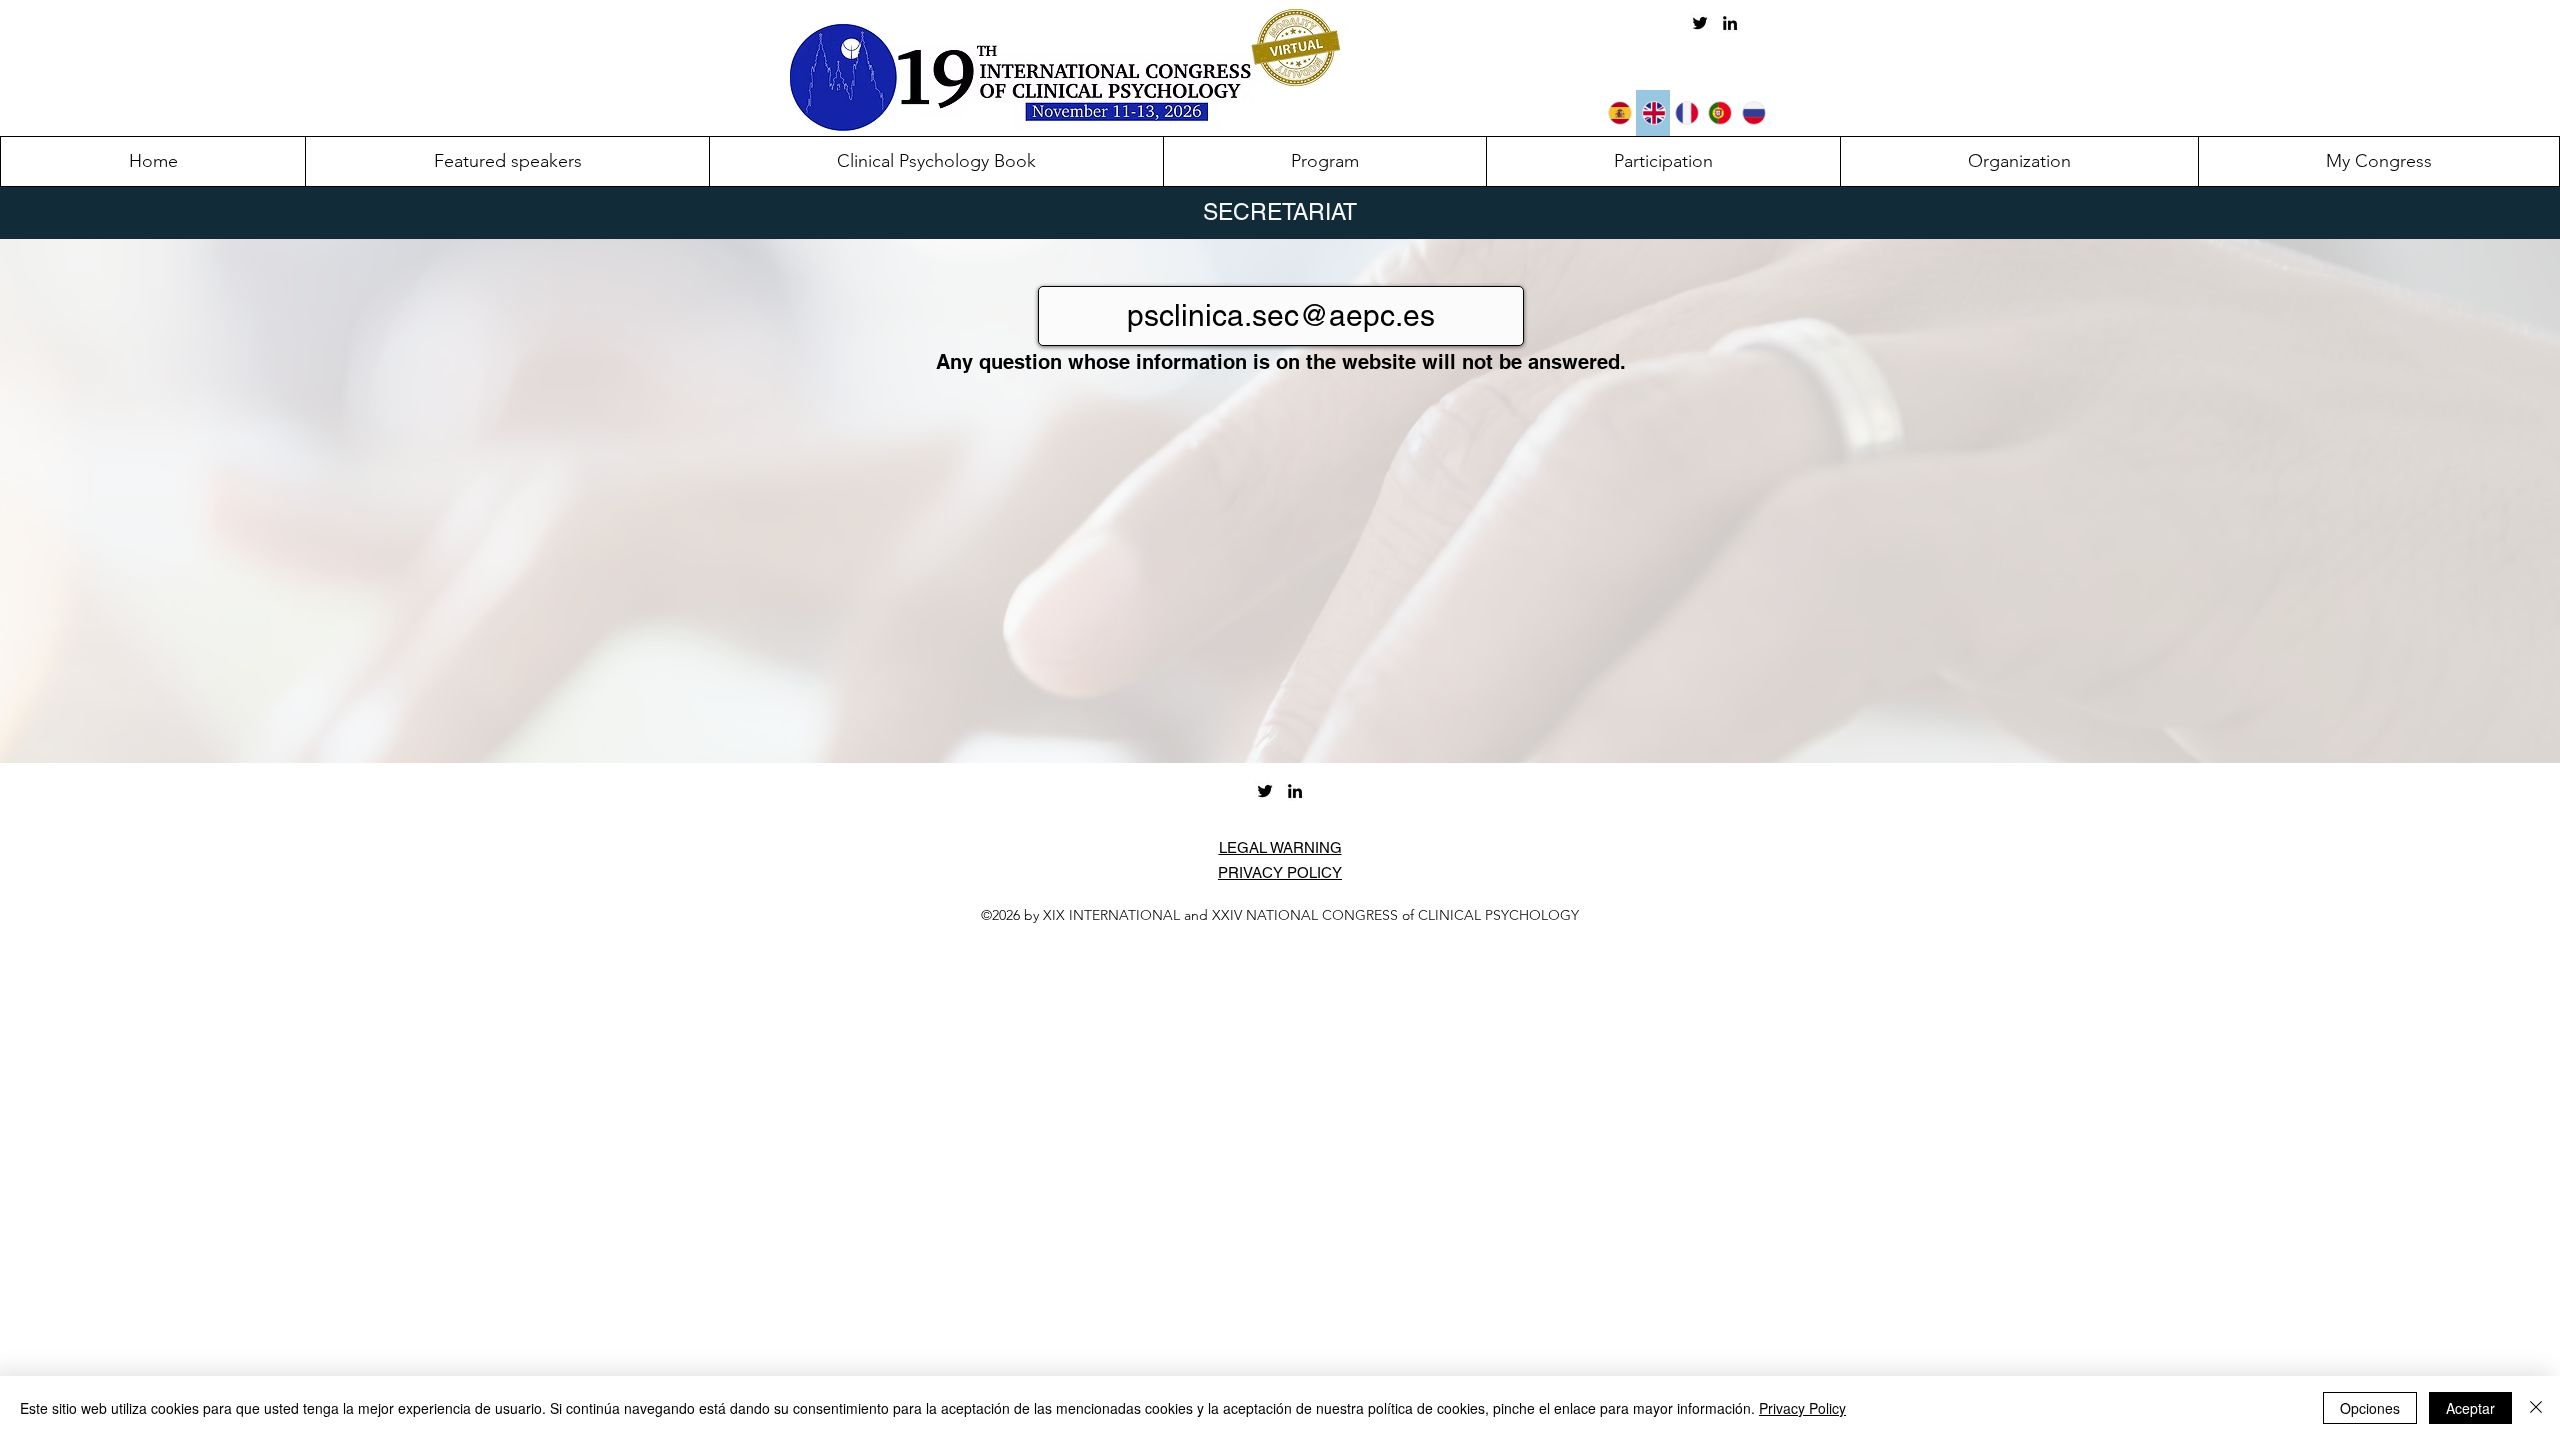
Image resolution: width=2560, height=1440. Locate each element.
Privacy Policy (1802, 1408)
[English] (1652, 113)
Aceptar (2470, 1408)
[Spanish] (1620, 113)
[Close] (2536, 1408)
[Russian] (1753, 113)
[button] (1663, 161)
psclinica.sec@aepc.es (1281, 315)
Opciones (2370, 1408)
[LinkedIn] (1730, 23)
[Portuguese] (1719, 113)
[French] (1686, 113)
